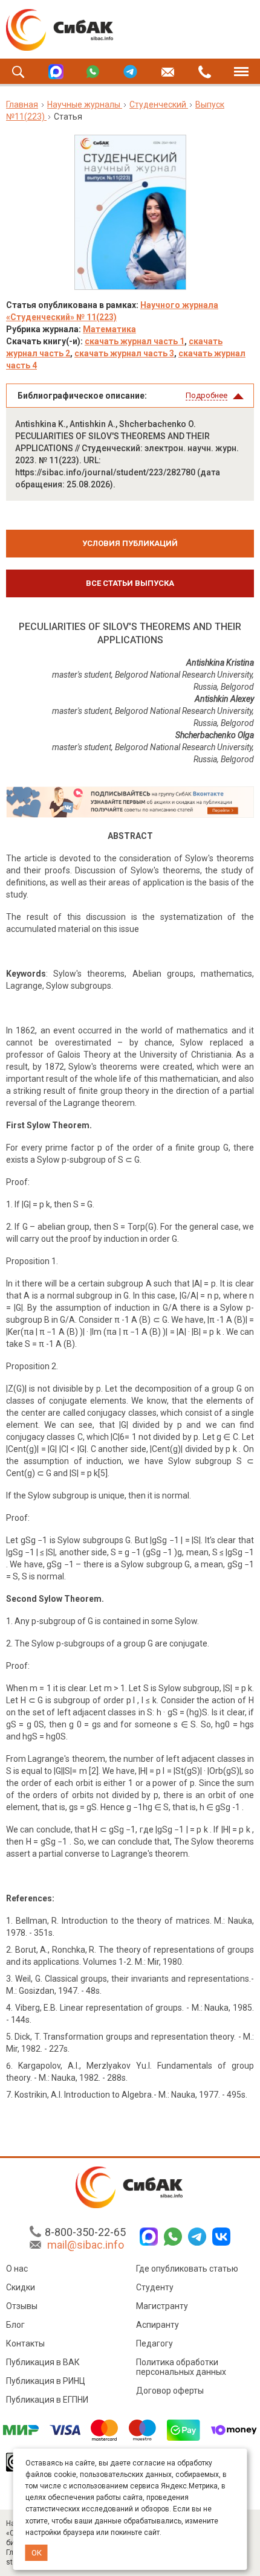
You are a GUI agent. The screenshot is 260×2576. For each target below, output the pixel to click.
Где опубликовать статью (187, 2269)
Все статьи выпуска (130, 583)
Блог (15, 2325)
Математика (109, 329)
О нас (17, 2269)
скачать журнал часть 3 (124, 353)
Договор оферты (170, 2391)
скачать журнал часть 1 (135, 341)
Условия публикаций (130, 543)
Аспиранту (158, 2325)
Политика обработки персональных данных (181, 2367)
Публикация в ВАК (43, 2362)
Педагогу (154, 2343)
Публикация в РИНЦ (46, 2381)
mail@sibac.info (86, 2245)
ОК (37, 2553)
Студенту (155, 2287)
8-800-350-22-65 (85, 2232)
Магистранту (162, 2306)
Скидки (21, 2287)
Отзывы (22, 2306)
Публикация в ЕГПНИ (47, 2400)
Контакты (25, 2343)
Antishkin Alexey (224, 699)
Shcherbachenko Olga (215, 735)
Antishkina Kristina (220, 663)
